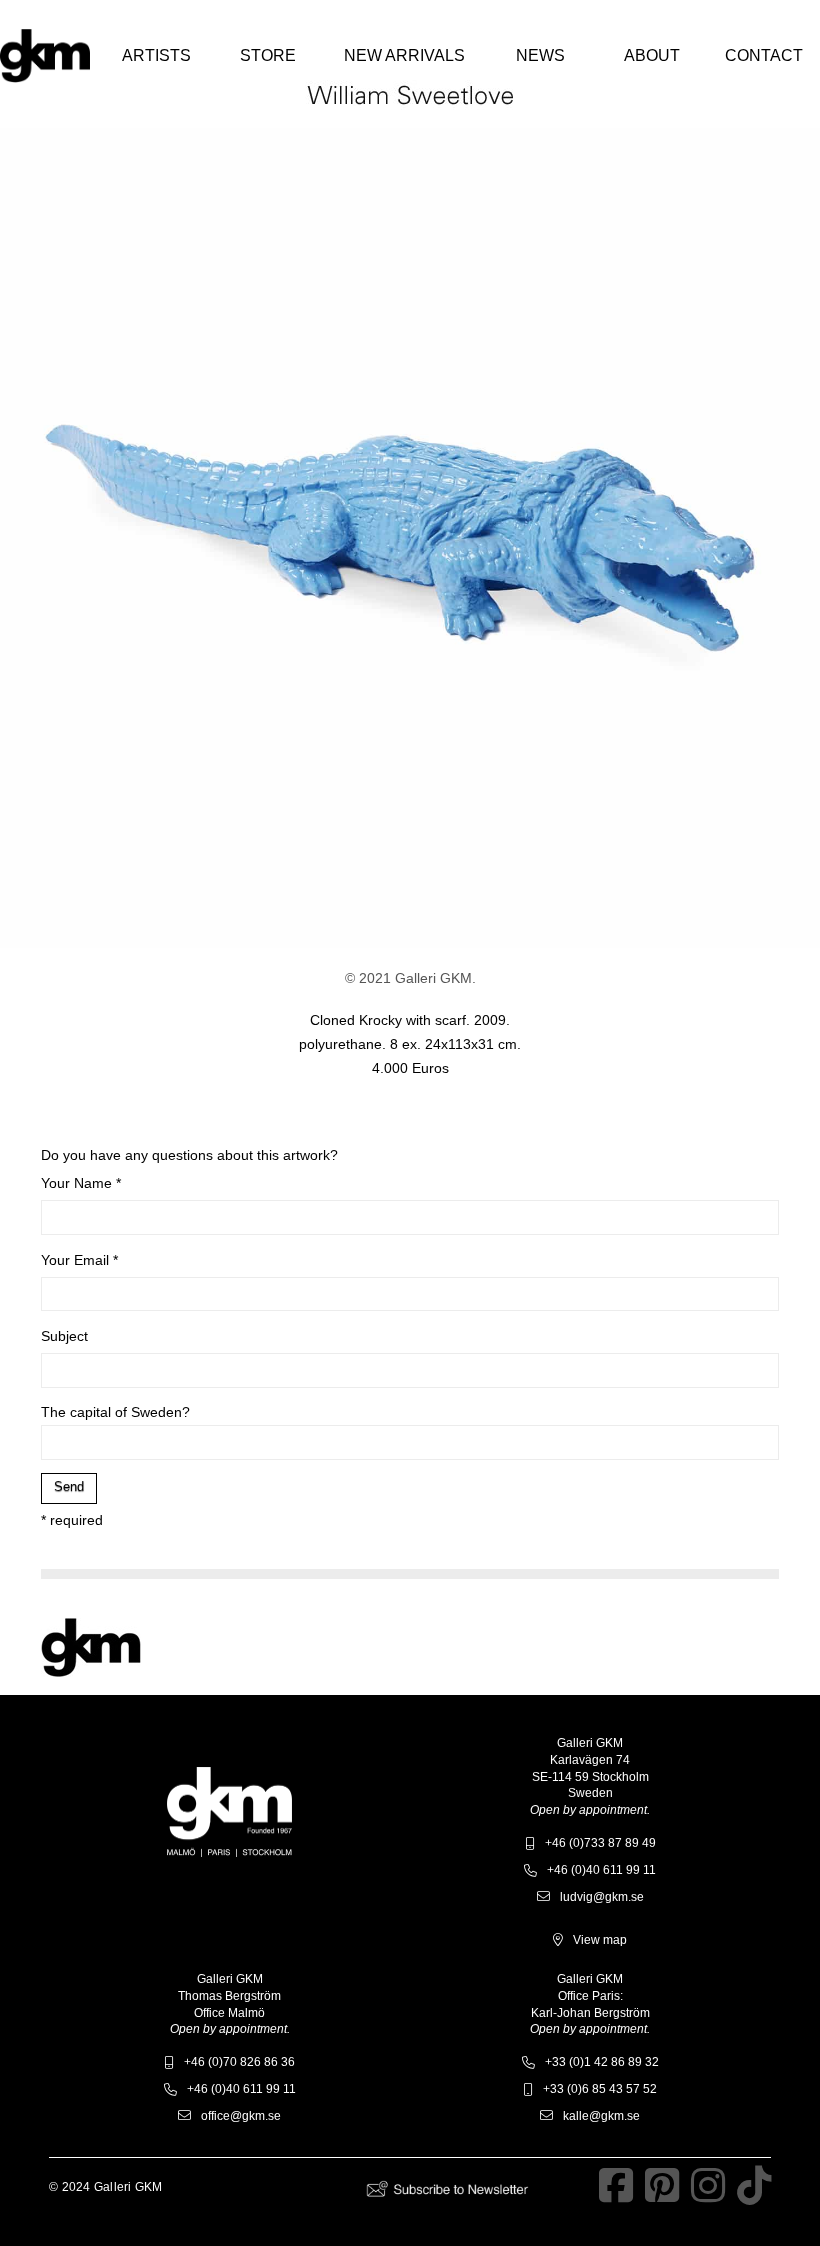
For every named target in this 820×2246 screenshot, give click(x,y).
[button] (156, 56)
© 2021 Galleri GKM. (410, 978)
